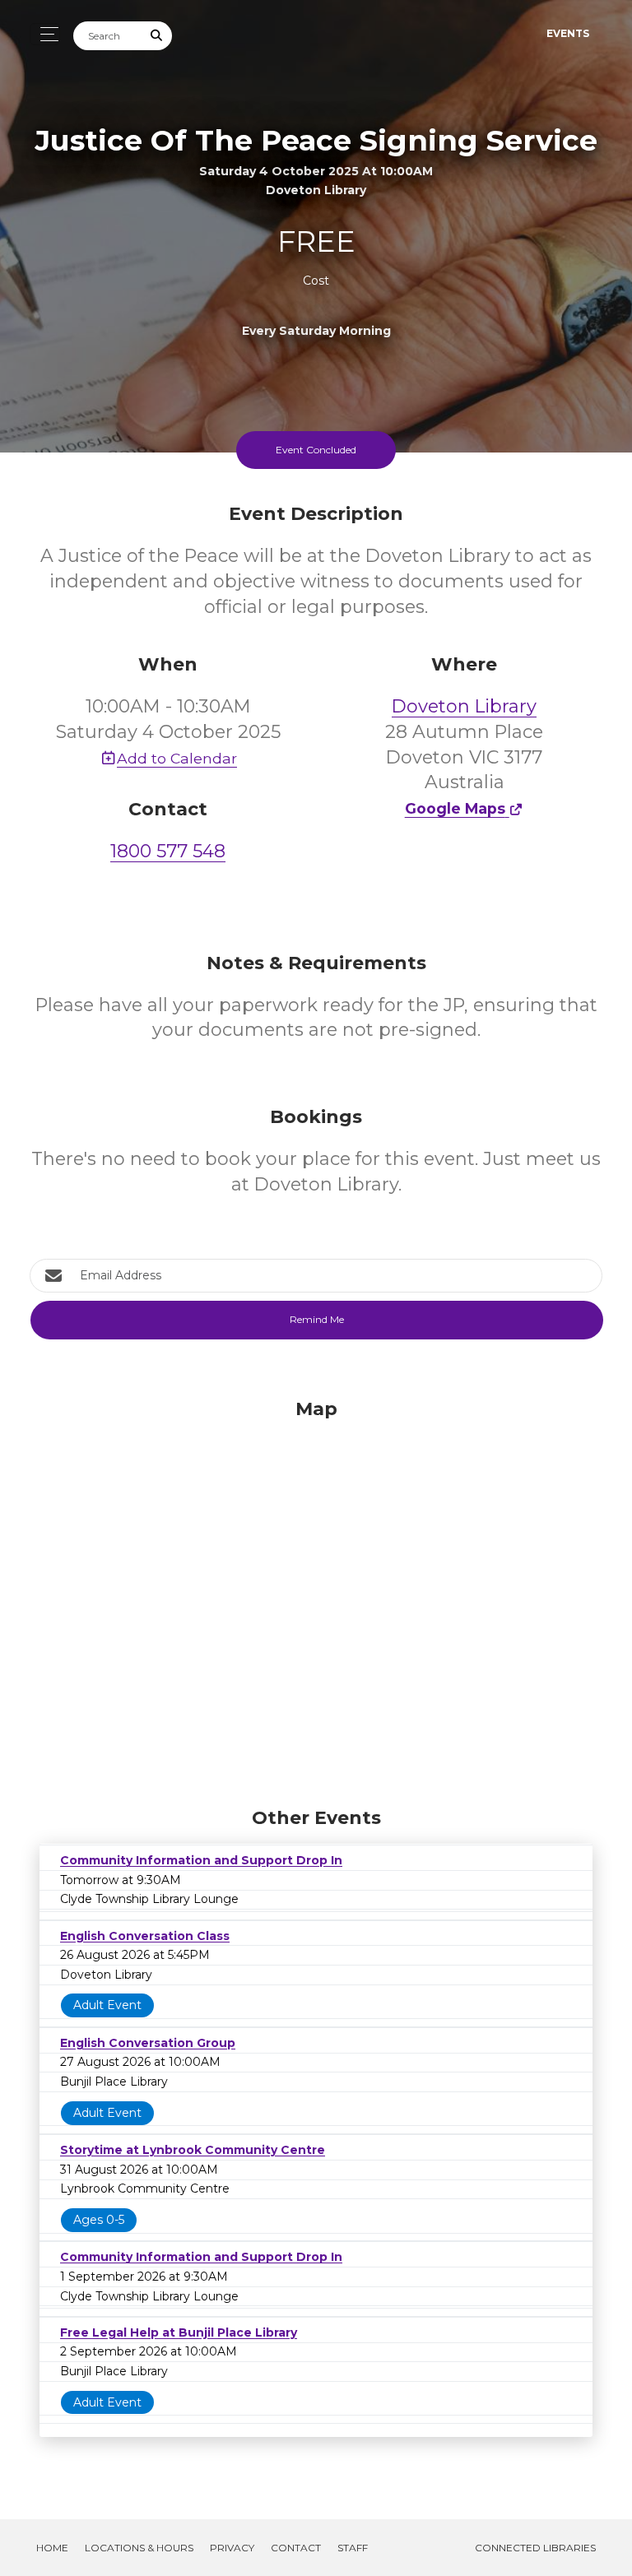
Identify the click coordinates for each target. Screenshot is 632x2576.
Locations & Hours (139, 2548)
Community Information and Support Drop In (201, 1860)
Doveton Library (464, 706)
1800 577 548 (168, 851)
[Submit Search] (157, 36)
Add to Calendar (177, 758)
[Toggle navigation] (45, 34)
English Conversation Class (145, 1936)
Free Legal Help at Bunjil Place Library (179, 2332)
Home (52, 2548)
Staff (353, 2548)
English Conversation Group (148, 2043)
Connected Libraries (535, 2548)
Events (568, 33)
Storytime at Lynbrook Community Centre (193, 2150)
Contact (296, 2548)
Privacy (232, 2548)
